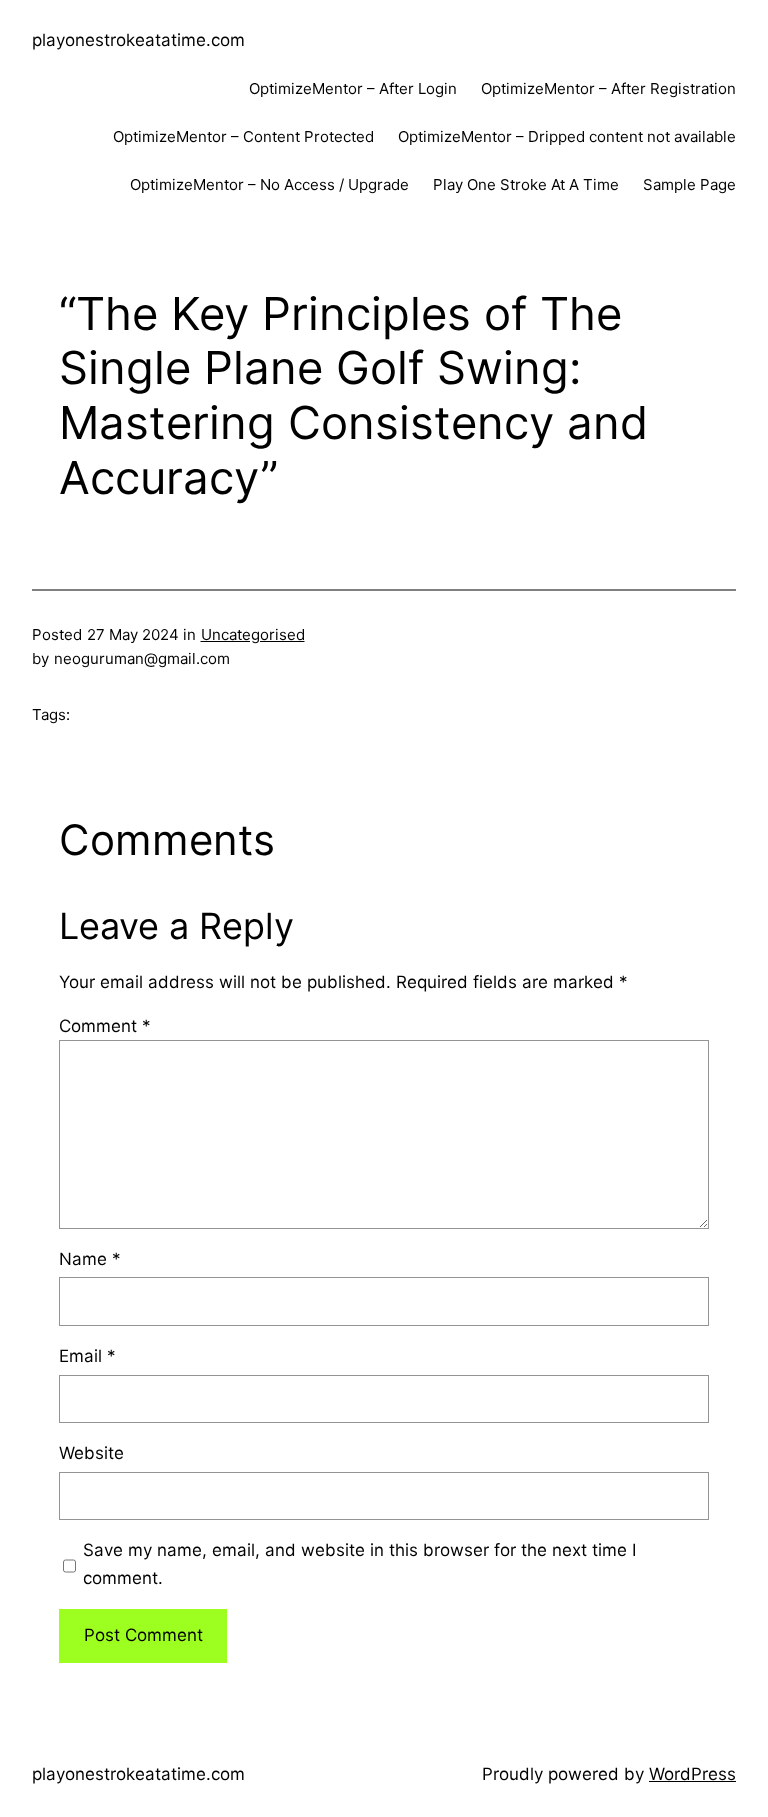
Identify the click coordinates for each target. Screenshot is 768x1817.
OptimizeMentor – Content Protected (243, 136)
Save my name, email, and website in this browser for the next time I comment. (359, 1563)
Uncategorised (253, 634)
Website (91, 1453)
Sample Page (689, 184)
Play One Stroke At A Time (526, 184)
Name (90, 1259)
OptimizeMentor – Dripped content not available (567, 136)
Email (87, 1356)
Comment (105, 1026)
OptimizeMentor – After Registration (608, 88)
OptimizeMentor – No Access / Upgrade (269, 184)
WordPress (692, 1774)
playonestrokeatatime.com (138, 40)
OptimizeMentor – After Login (353, 88)
